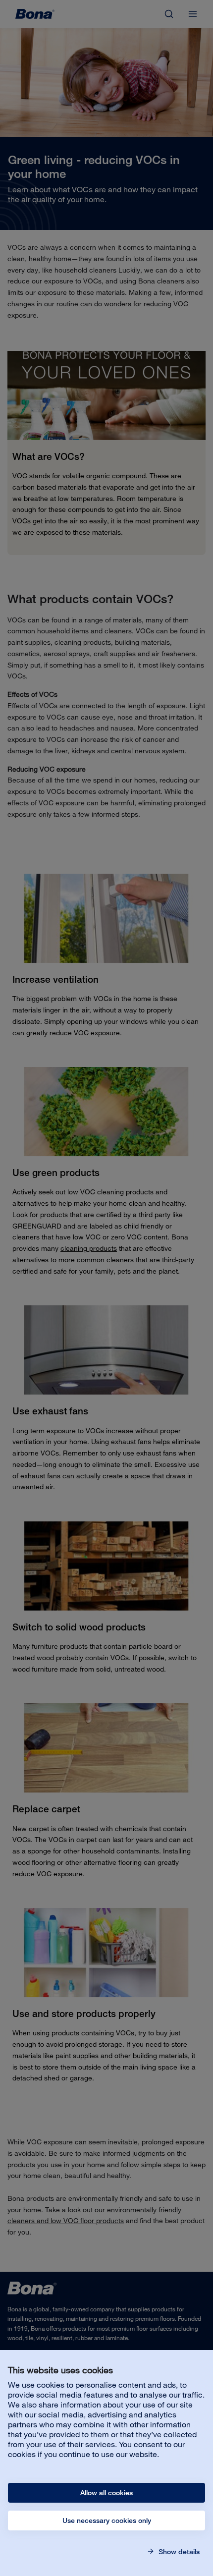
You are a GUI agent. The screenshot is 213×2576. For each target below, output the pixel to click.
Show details (178, 2552)
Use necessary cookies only (107, 2520)
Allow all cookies (106, 2493)
